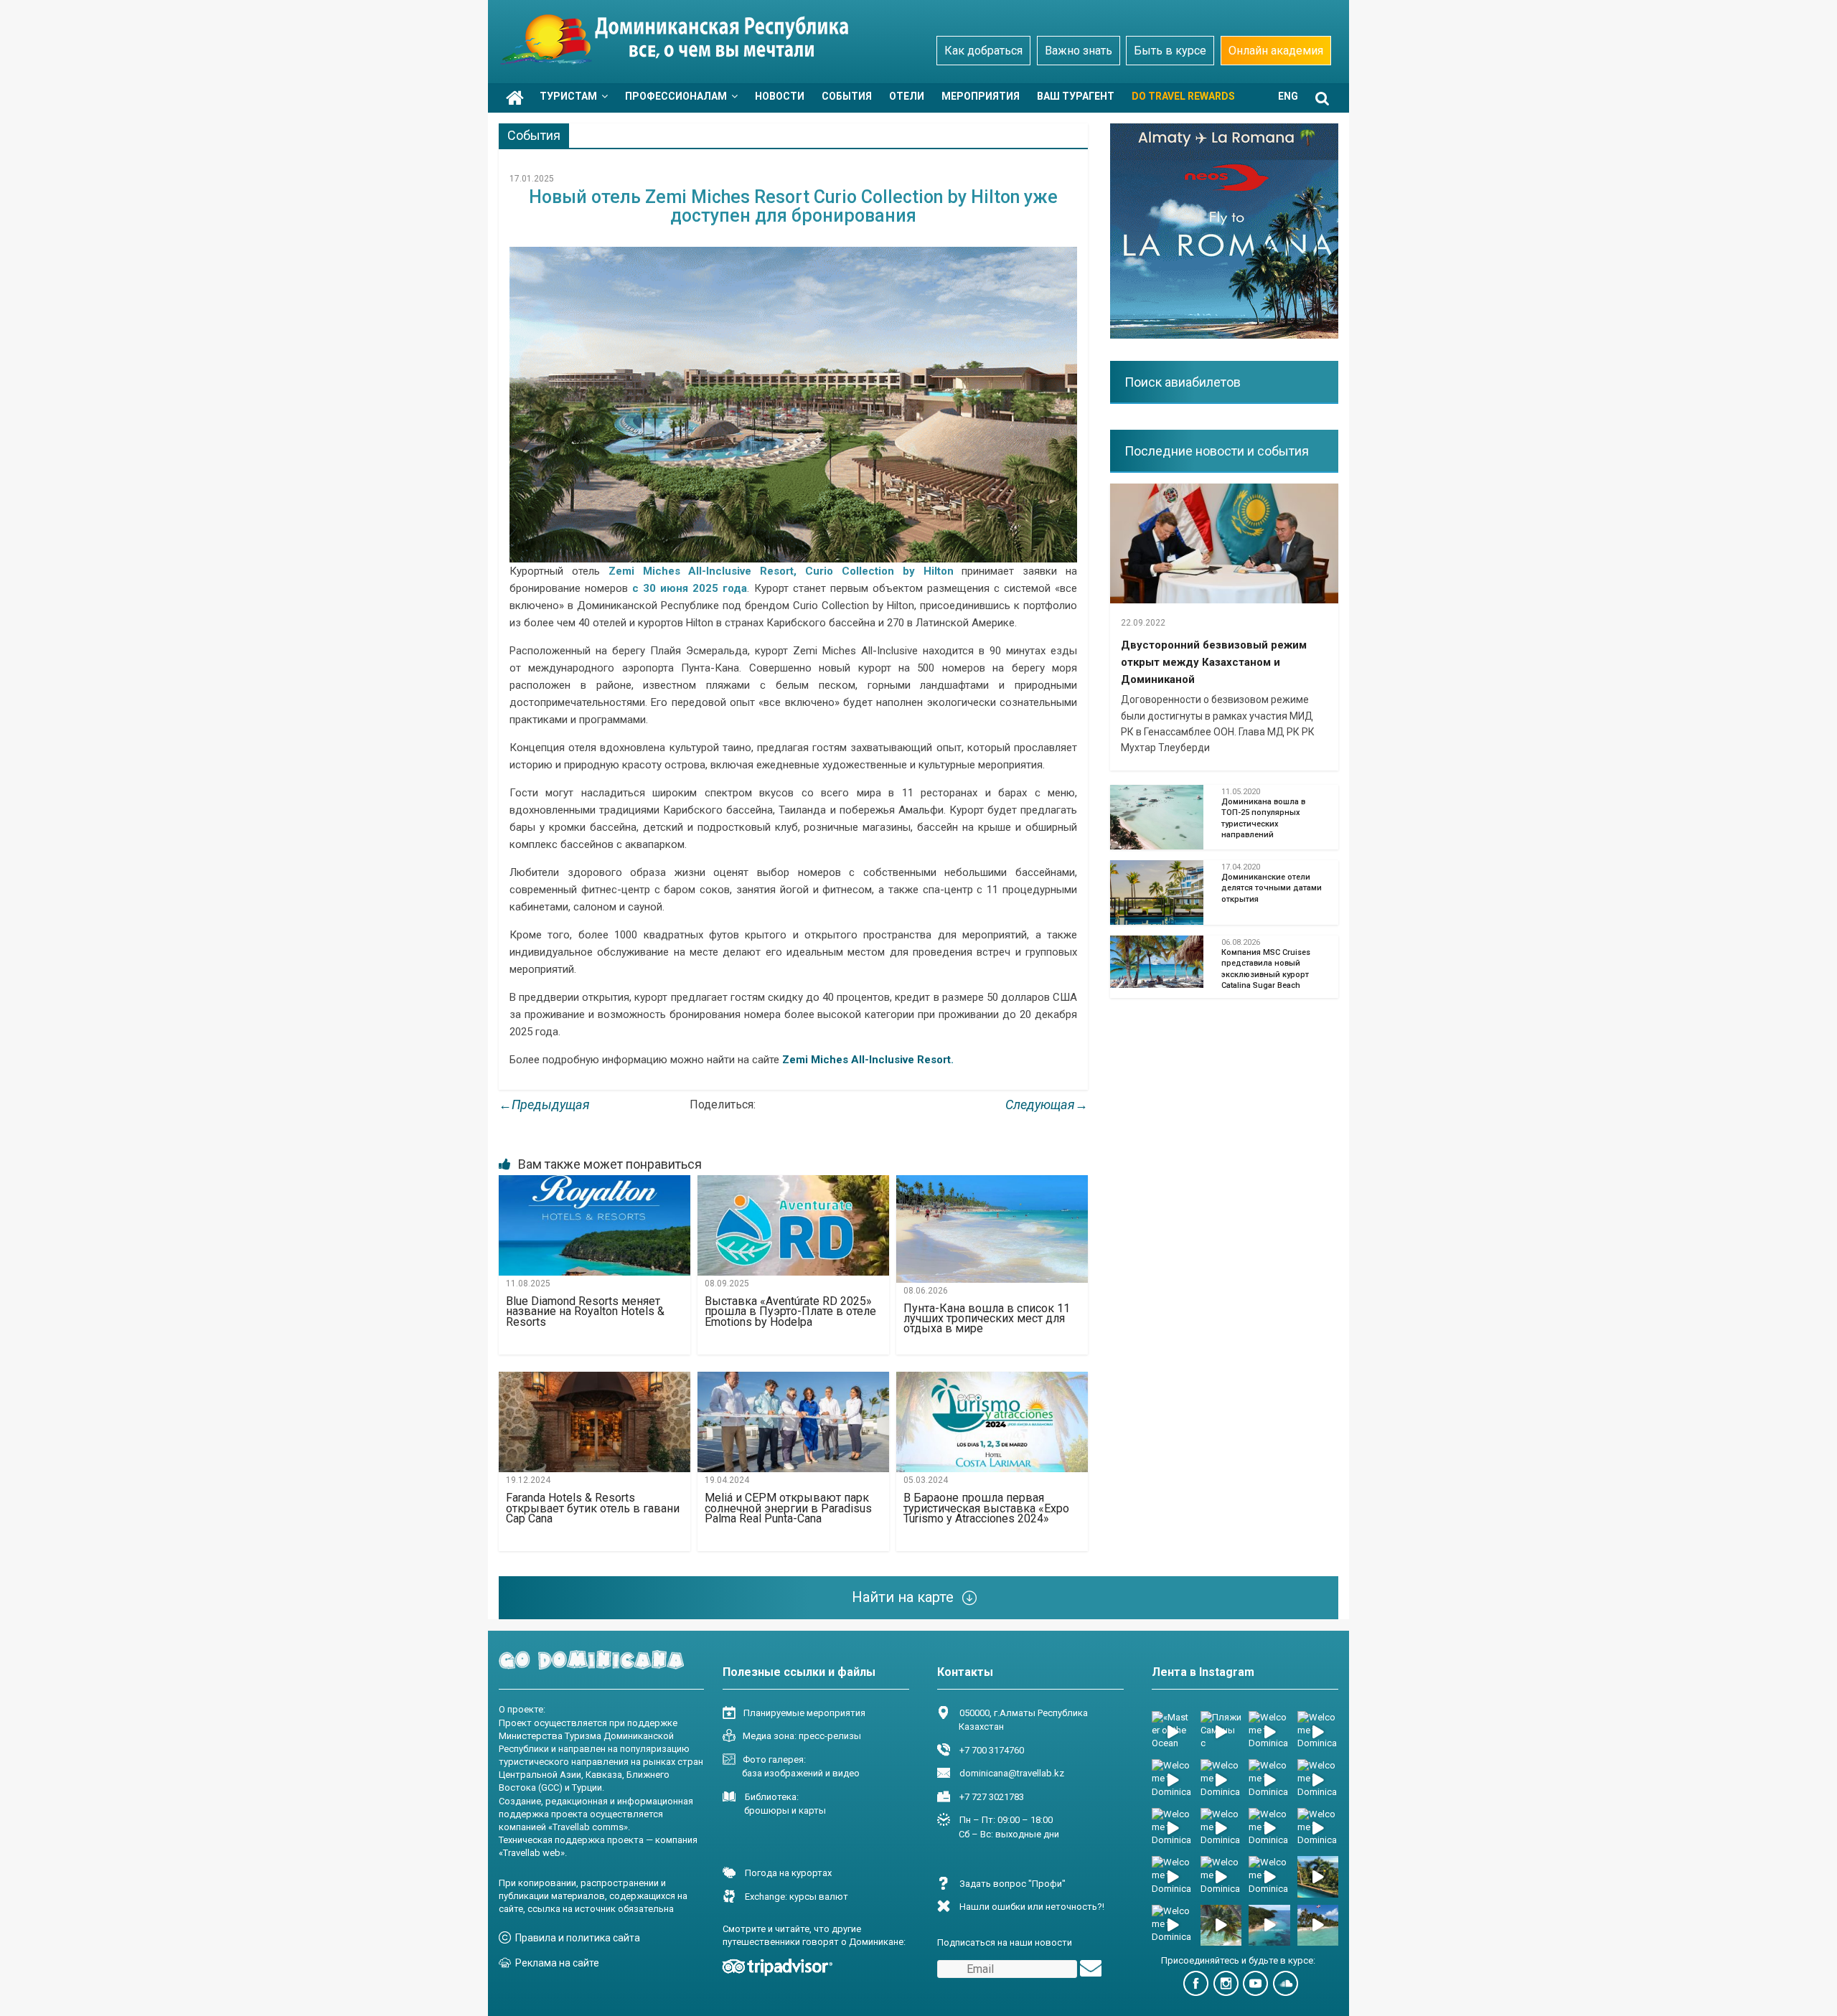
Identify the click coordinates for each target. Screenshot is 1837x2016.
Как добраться (983, 51)
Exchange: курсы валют (797, 1897)
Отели (907, 96)
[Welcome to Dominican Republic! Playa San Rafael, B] (1318, 1732)
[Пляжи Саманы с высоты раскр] (1221, 1732)
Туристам (568, 96)
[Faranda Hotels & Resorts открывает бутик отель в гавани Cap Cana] (595, 1379)
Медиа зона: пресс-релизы (802, 1736)
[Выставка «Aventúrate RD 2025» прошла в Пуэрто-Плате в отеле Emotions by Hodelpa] (793, 1182)
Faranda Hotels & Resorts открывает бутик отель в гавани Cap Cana (593, 1508)
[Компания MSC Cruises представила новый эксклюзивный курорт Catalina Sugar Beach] (1157, 941)
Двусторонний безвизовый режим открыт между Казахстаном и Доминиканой (1214, 662)
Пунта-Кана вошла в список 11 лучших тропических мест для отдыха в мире (987, 1319)
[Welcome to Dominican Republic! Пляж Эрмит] (1269, 1925)
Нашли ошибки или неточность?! (1032, 1907)
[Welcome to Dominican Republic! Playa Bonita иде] (1269, 1876)
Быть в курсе (1170, 51)
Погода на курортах (787, 1873)
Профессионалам (676, 96)
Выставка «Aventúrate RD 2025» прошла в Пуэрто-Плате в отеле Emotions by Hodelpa (790, 1311)
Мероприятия (981, 96)
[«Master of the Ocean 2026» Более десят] (1172, 1732)
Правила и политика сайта (578, 1938)
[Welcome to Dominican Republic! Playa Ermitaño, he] (1221, 1925)
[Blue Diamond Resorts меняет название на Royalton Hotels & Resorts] (595, 1182)
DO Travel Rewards (1183, 96)
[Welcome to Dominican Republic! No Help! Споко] (1269, 1828)
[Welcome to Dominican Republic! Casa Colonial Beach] (1318, 1828)
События (847, 96)
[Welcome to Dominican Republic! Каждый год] (1172, 1925)
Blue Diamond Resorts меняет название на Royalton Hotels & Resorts (585, 1311)
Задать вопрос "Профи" (1013, 1884)
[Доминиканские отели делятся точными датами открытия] (1157, 866)
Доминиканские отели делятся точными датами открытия (1272, 888)
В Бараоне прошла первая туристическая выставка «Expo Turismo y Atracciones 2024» (986, 1508)
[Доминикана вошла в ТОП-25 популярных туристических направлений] (1157, 791)
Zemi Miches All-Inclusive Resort (866, 1060)
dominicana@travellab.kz (1012, 1773)
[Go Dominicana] (515, 98)
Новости (780, 96)
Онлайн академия (1276, 51)
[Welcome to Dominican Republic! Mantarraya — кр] (1172, 1828)
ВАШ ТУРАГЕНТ (1076, 96)
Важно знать (1079, 51)
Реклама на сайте (557, 1963)
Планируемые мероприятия (801, 1713)
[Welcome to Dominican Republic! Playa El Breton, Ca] (1221, 1876)
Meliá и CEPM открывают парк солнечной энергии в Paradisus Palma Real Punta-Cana (788, 1508)
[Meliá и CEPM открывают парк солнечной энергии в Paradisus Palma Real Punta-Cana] (793, 1379)
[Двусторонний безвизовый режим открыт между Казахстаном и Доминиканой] (1224, 489)
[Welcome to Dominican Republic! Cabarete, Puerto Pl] (1269, 1780)
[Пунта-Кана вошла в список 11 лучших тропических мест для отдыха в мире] (992, 1182)
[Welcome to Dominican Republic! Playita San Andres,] (1269, 1732)
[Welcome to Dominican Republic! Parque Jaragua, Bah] (1318, 1780)
